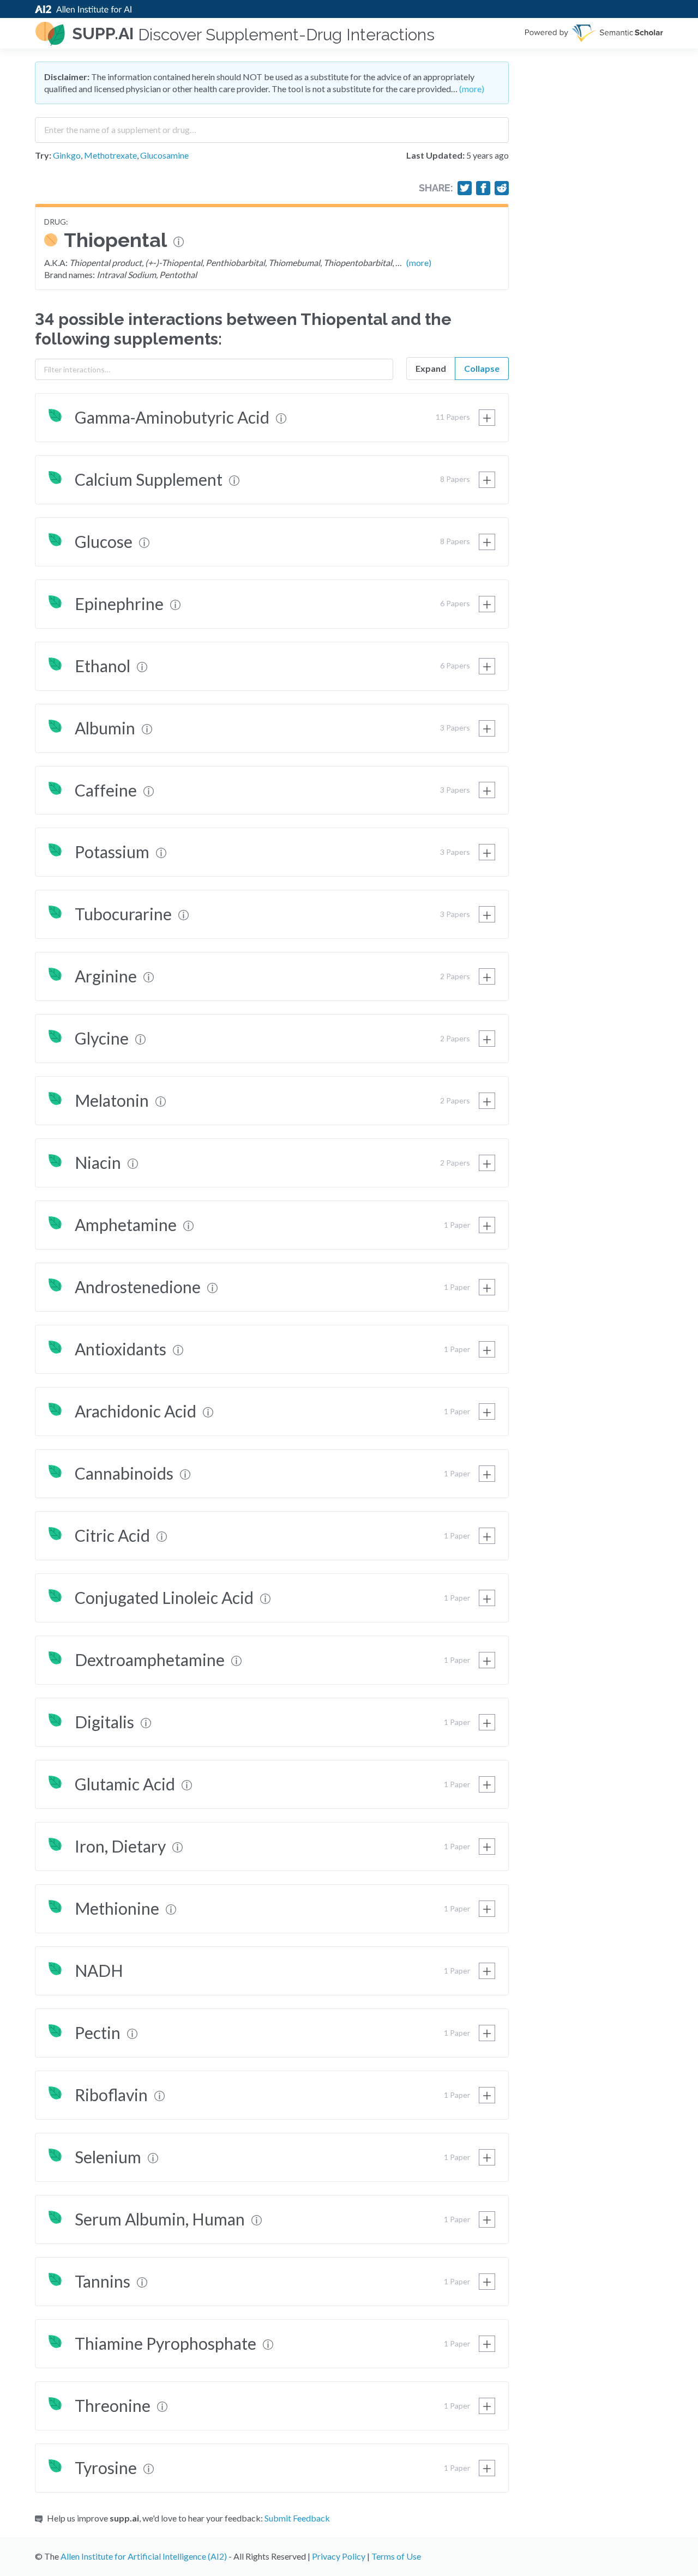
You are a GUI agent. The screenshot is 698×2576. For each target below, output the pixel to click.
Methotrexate (110, 155)
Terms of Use (396, 2556)
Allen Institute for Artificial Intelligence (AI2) (144, 2556)
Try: (43, 155)
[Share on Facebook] (483, 188)
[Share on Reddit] (502, 188)
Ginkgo (67, 155)
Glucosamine (164, 155)
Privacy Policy (339, 2556)
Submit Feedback (297, 2518)
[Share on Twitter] (465, 188)
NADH (99, 1970)
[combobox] (272, 126)
